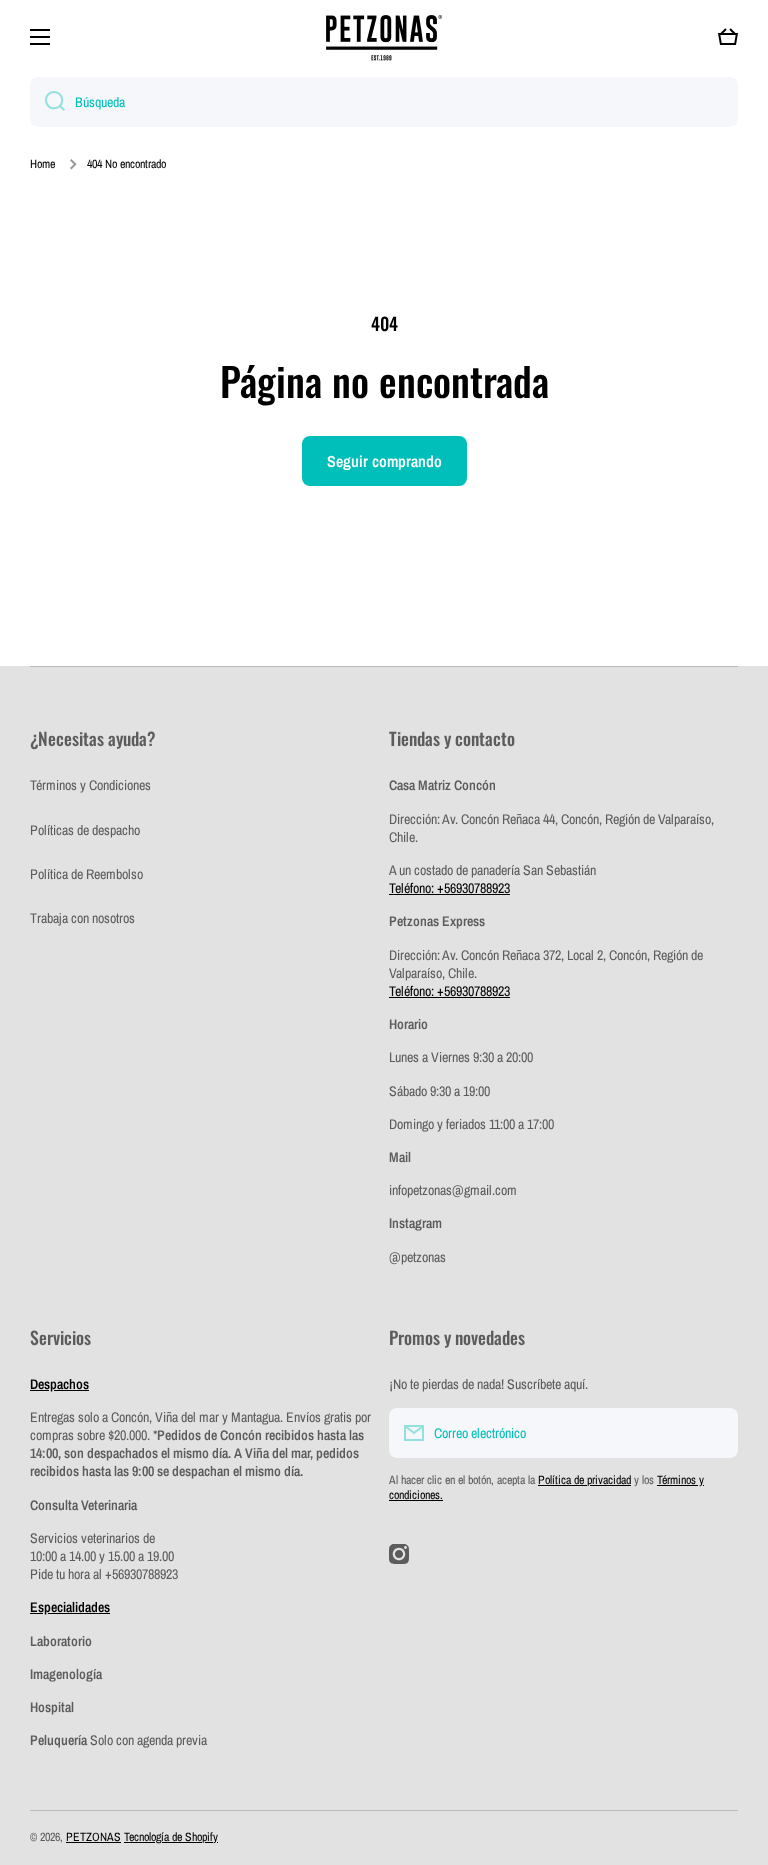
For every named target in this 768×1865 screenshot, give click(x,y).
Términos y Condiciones (90, 785)
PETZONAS (93, 1837)
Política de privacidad (584, 1480)
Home (42, 164)
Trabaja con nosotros (82, 918)
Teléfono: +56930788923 (449, 888)
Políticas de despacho (85, 830)
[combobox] (384, 102)
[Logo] (384, 37)
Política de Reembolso (86, 874)
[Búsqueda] (47, 102)
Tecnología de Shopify (171, 1837)
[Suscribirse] (713, 1433)
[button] (728, 37)
